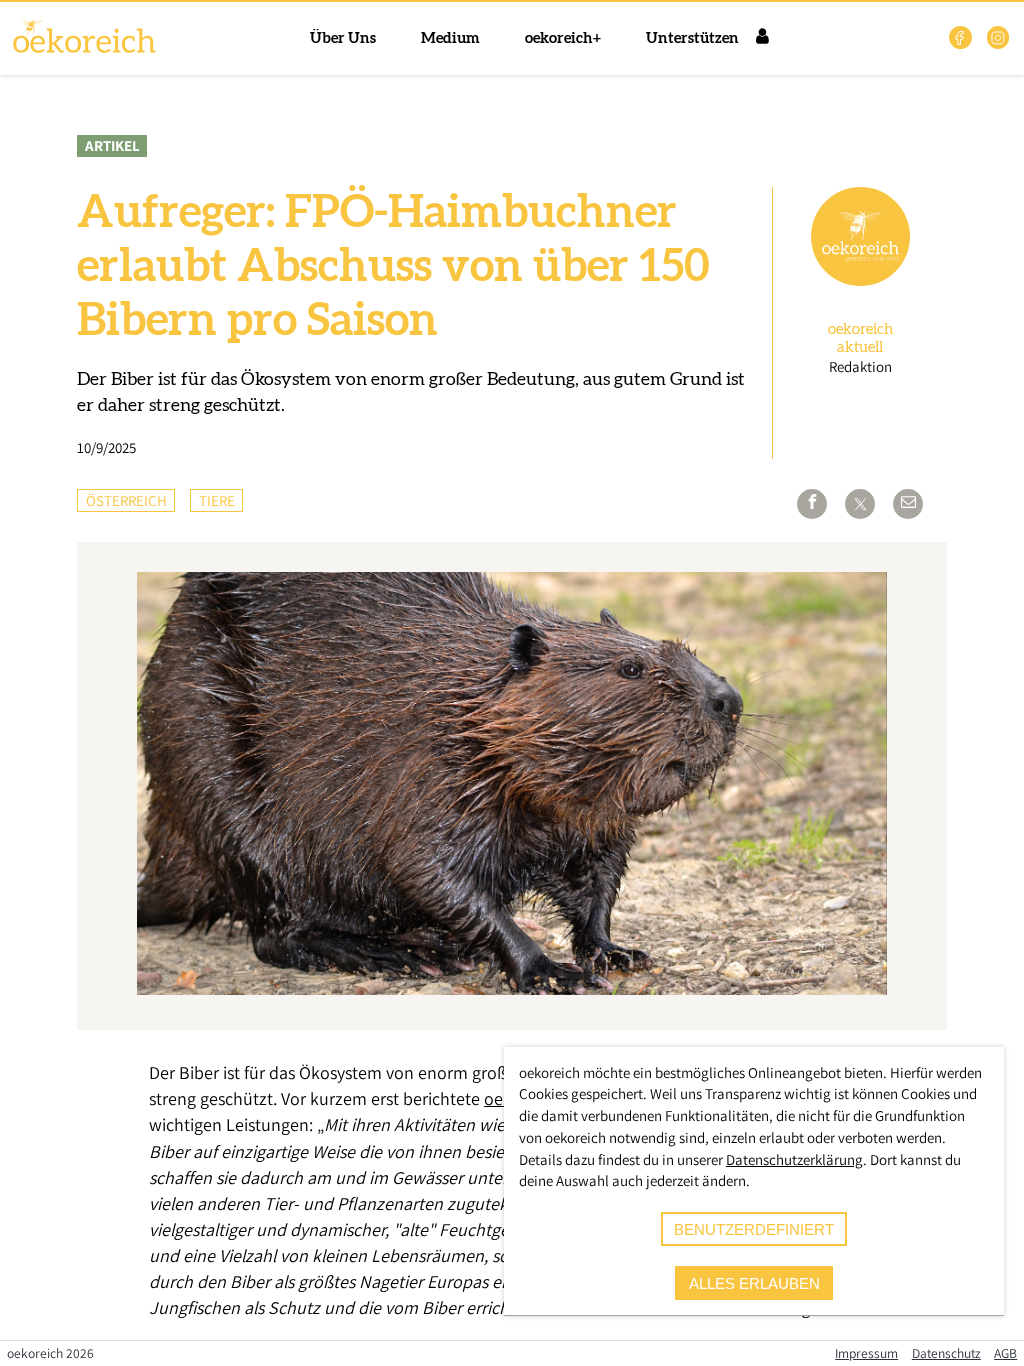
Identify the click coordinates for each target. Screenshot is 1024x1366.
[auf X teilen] (860, 504)
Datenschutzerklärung (794, 1159)
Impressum (866, 1353)
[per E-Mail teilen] (908, 504)
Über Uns (343, 38)
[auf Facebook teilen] (812, 504)
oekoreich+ (563, 38)
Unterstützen (692, 38)
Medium (450, 38)
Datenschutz (946, 1353)
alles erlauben (754, 1283)
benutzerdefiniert (754, 1229)
